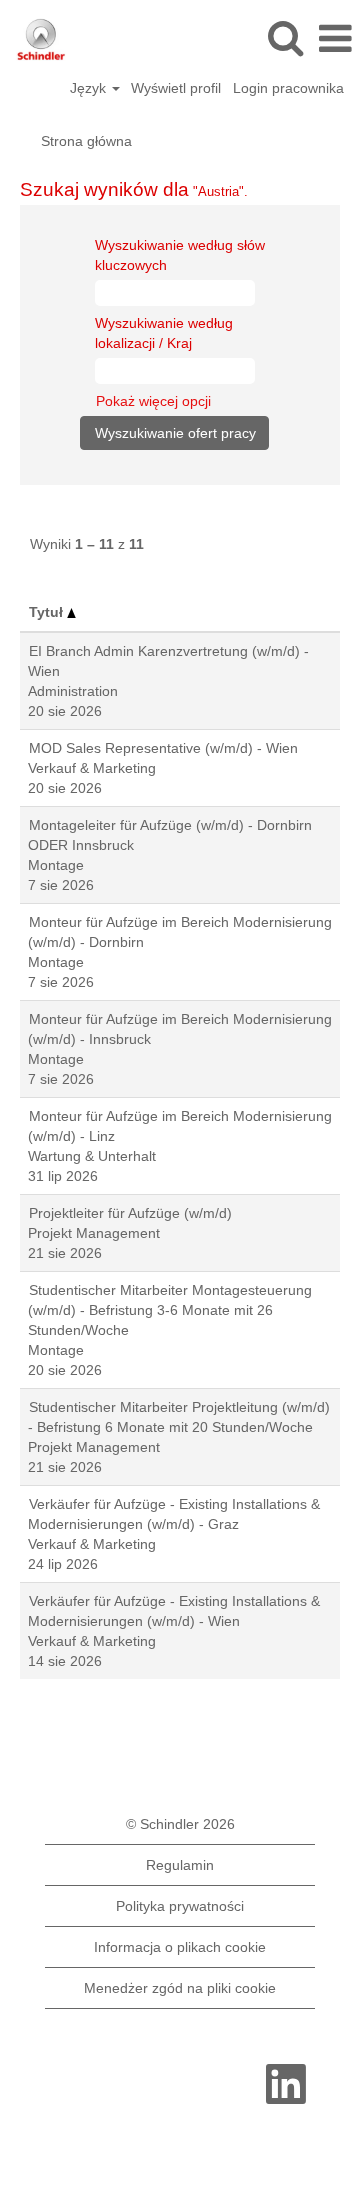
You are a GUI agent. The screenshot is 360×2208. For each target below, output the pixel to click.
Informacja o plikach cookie (180, 1947)
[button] (335, 38)
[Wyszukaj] (285, 37)
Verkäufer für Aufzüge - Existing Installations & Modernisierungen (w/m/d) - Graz (174, 1514)
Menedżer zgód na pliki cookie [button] (180, 1988)
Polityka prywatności (180, 1906)
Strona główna (86, 141)
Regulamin (180, 1865)
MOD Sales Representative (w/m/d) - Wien (163, 748)
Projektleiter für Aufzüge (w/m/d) (130, 1213)
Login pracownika (288, 88)
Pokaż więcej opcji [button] (153, 401)
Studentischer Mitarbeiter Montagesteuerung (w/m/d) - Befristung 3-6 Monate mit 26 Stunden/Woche (170, 1310)
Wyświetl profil (176, 88)
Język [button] (90, 88)
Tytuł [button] (48, 612)
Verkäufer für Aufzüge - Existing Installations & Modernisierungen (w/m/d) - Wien (174, 1611)
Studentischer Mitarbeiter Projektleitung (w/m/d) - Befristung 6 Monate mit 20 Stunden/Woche (179, 1417)
